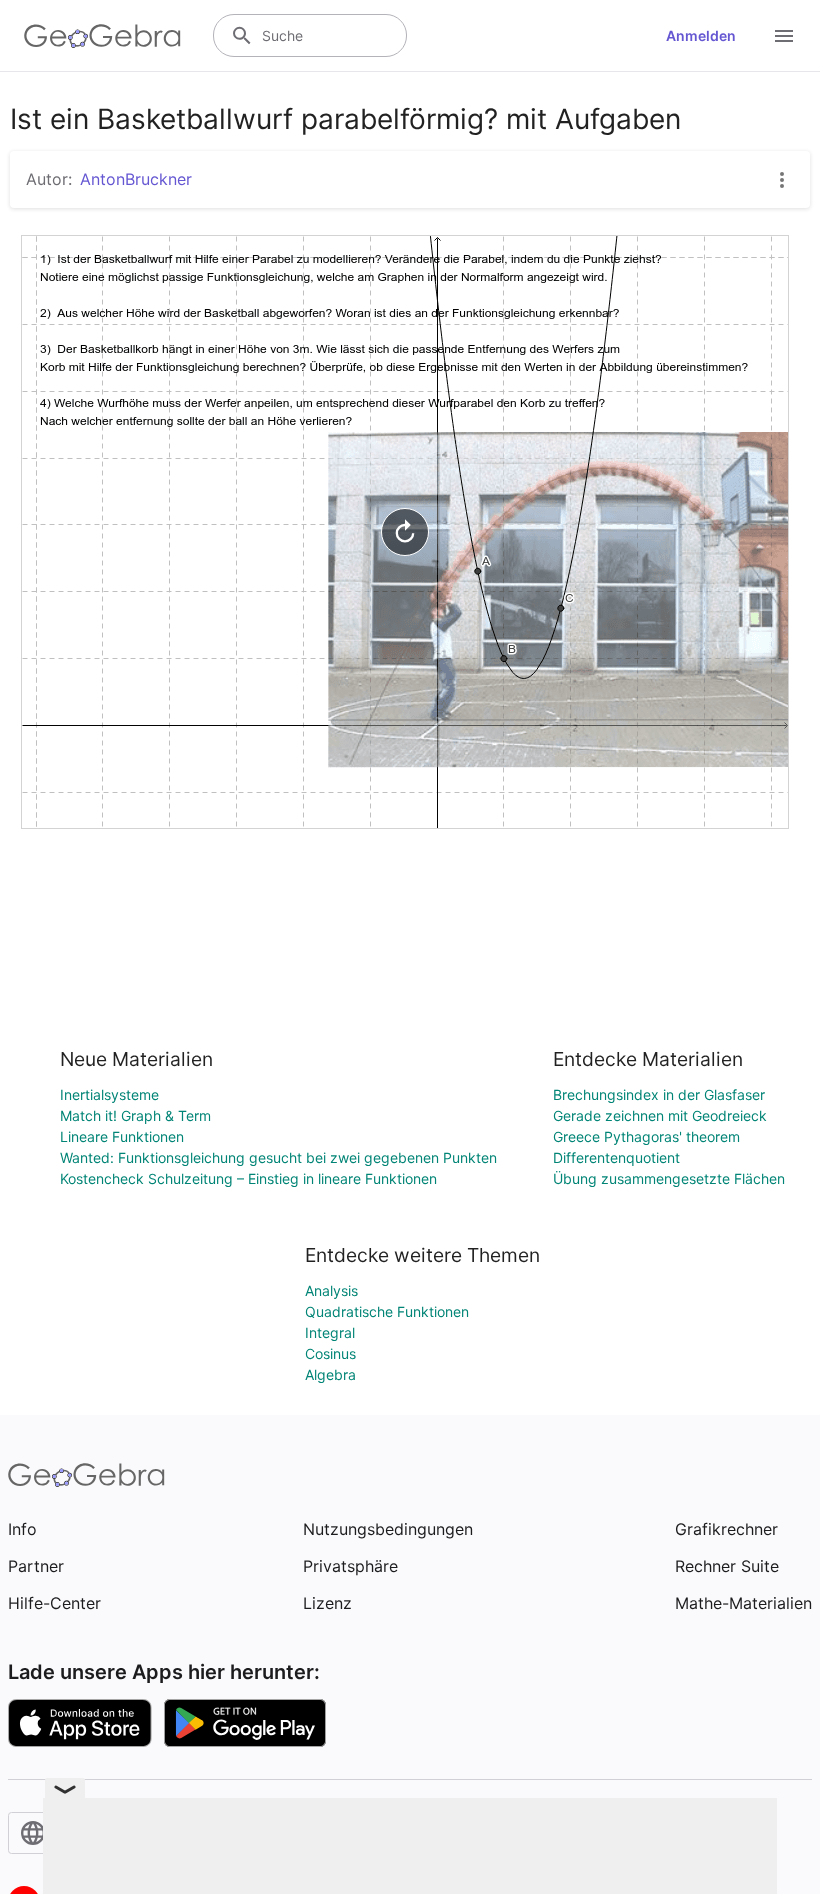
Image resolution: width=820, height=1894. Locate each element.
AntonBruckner (136, 179)
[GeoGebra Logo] (102, 36)
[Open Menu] (784, 36)
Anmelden (701, 35)
